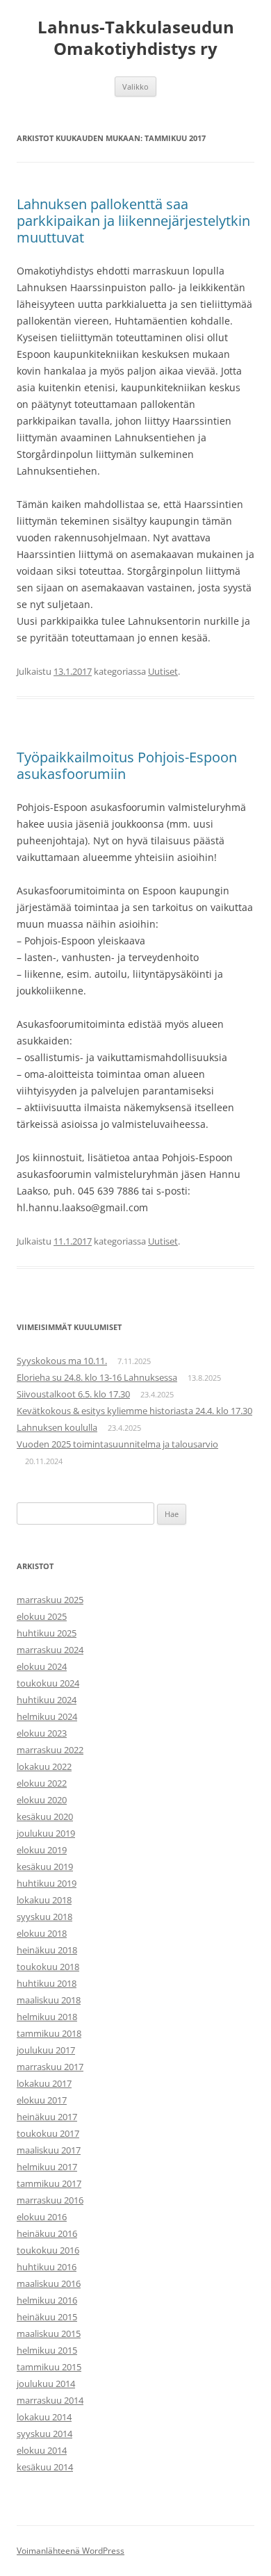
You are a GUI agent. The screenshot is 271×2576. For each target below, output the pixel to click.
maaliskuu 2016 (49, 2283)
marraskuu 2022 (50, 1750)
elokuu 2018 (42, 1933)
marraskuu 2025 (50, 1600)
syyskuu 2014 (44, 2434)
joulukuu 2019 (46, 1833)
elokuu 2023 (42, 1733)
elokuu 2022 (42, 1783)
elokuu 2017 (42, 2100)
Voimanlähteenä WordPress (71, 2551)
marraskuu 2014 (50, 2400)
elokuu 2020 (42, 1800)
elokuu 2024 (42, 1666)
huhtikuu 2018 (47, 1983)
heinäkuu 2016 (47, 2233)
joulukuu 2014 (46, 2384)
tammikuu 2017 (49, 2183)
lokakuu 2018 (44, 1900)
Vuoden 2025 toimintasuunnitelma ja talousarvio (117, 1444)
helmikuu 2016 (47, 2300)
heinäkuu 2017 (47, 2117)
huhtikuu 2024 (47, 1700)
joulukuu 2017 (46, 2050)
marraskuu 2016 (50, 2200)
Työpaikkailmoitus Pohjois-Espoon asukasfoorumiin (127, 765)
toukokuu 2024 (48, 1683)
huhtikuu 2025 (47, 1633)
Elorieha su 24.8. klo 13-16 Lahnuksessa (97, 1377)
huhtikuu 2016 (47, 2267)
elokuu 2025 (42, 1616)
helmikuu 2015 (47, 2350)
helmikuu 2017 (47, 2167)
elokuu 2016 (42, 2217)
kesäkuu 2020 (45, 1816)
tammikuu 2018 (49, 2033)
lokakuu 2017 (44, 2083)
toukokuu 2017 (48, 2133)
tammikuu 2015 (49, 2367)
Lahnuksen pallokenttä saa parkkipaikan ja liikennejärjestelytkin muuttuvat (133, 221)
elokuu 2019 (42, 1850)
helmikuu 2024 (47, 1716)
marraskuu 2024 (50, 1650)
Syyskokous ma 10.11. (62, 1361)
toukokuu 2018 (48, 1967)
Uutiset (163, 671)
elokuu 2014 (42, 2450)
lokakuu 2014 (44, 2417)
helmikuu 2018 (47, 2017)
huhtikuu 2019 (47, 1883)
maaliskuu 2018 (49, 2000)
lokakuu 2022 (44, 1766)
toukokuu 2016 (48, 2250)
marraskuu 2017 (50, 2067)
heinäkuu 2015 (47, 2317)
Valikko (135, 87)
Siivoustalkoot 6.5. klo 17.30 (73, 1394)
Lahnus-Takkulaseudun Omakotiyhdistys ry (136, 38)
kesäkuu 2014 (45, 2467)
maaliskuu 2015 (49, 2333)
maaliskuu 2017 (49, 2150)
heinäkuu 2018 (47, 1950)
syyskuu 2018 (44, 1917)
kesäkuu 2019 (45, 1867)
